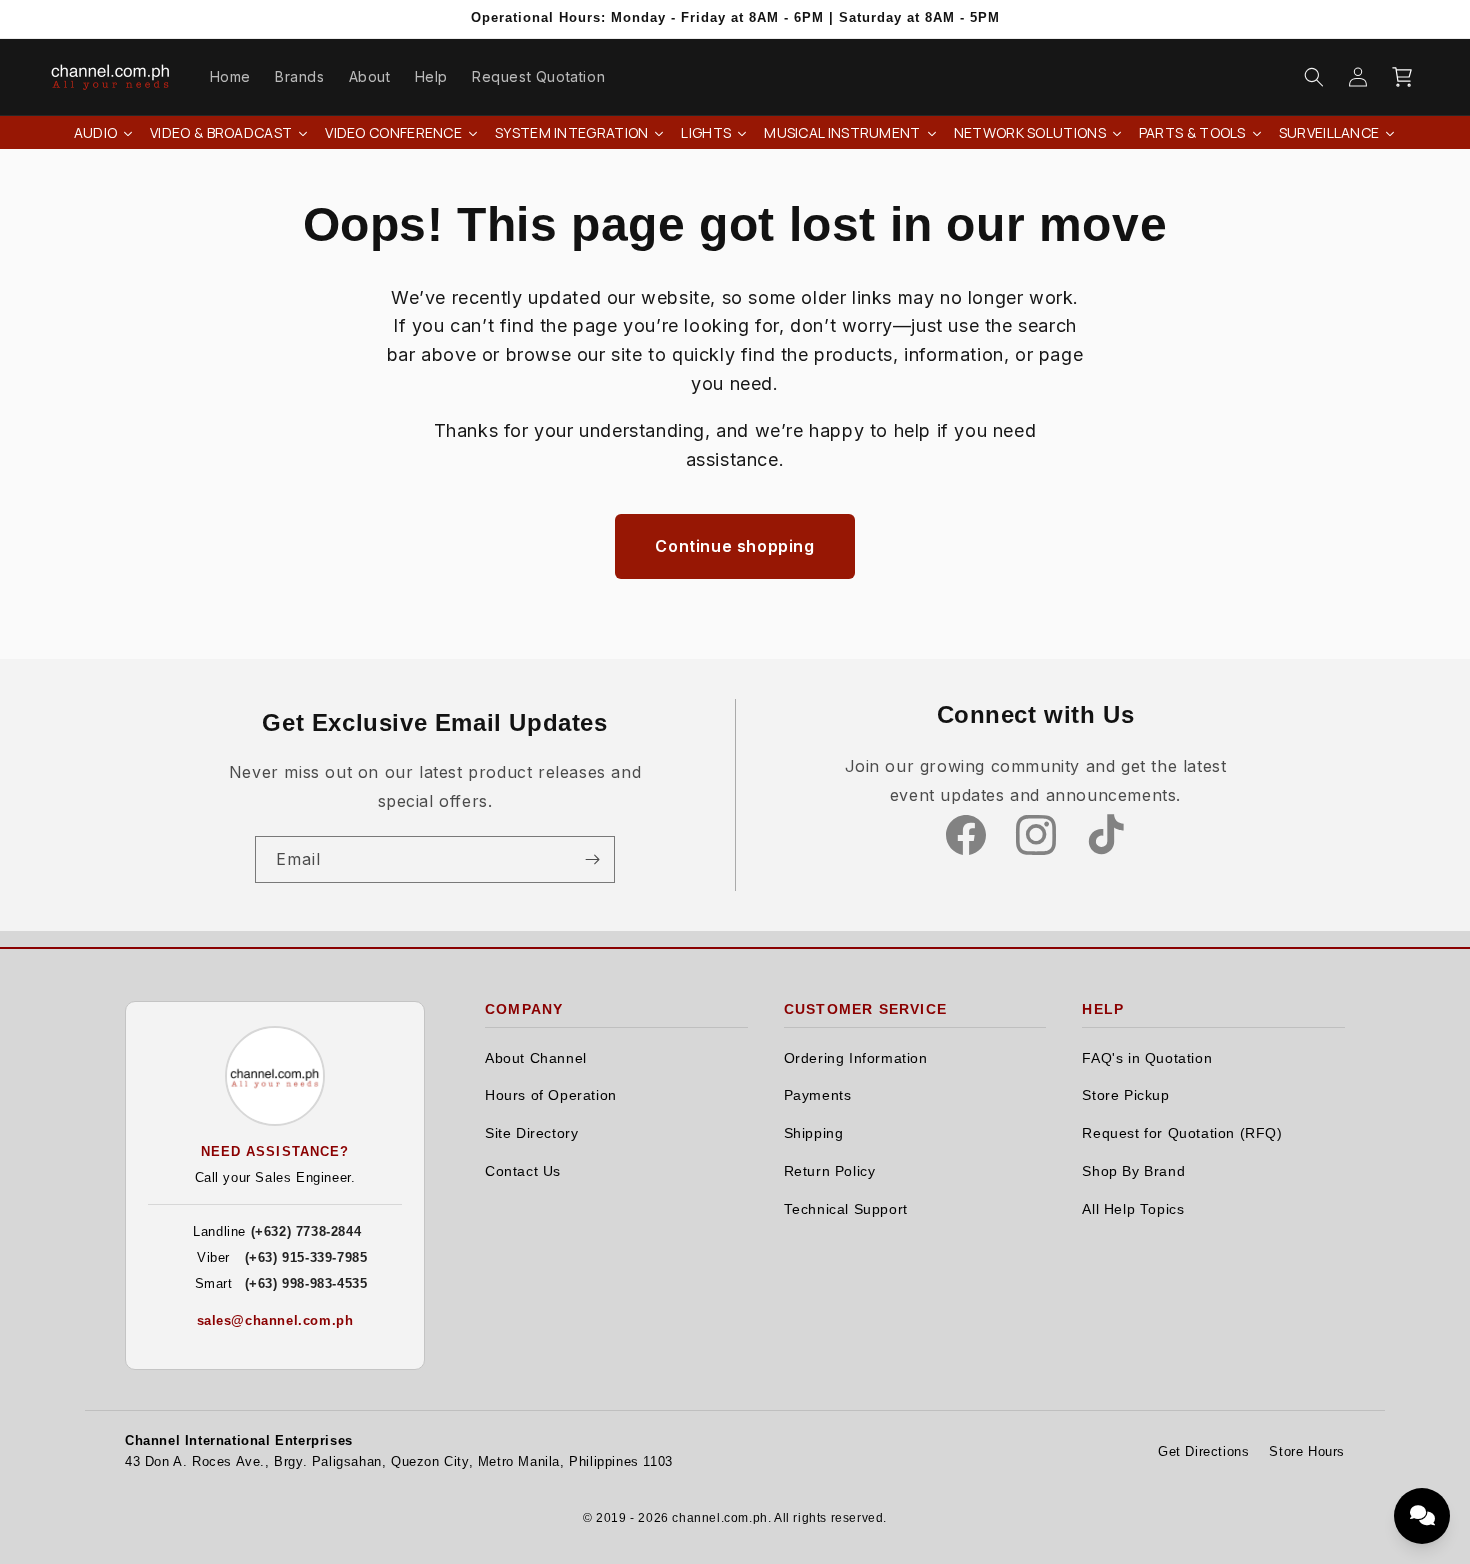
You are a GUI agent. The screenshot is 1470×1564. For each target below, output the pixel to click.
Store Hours (1307, 1452)
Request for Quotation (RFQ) (1182, 1133)
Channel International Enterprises (239, 1441)
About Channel (536, 1058)
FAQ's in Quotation (1147, 1058)
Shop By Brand (1133, 1171)
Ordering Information (856, 1058)
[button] (1314, 77)
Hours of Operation (551, 1095)
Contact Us (523, 1171)
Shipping (814, 1133)
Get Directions (1203, 1452)
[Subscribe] (592, 859)
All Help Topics (1133, 1209)
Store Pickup (1125, 1095)
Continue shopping (734, 546)
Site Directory (531, 1133)
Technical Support (846, 1209)
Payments (818, 1095)
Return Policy (830, 1171)
